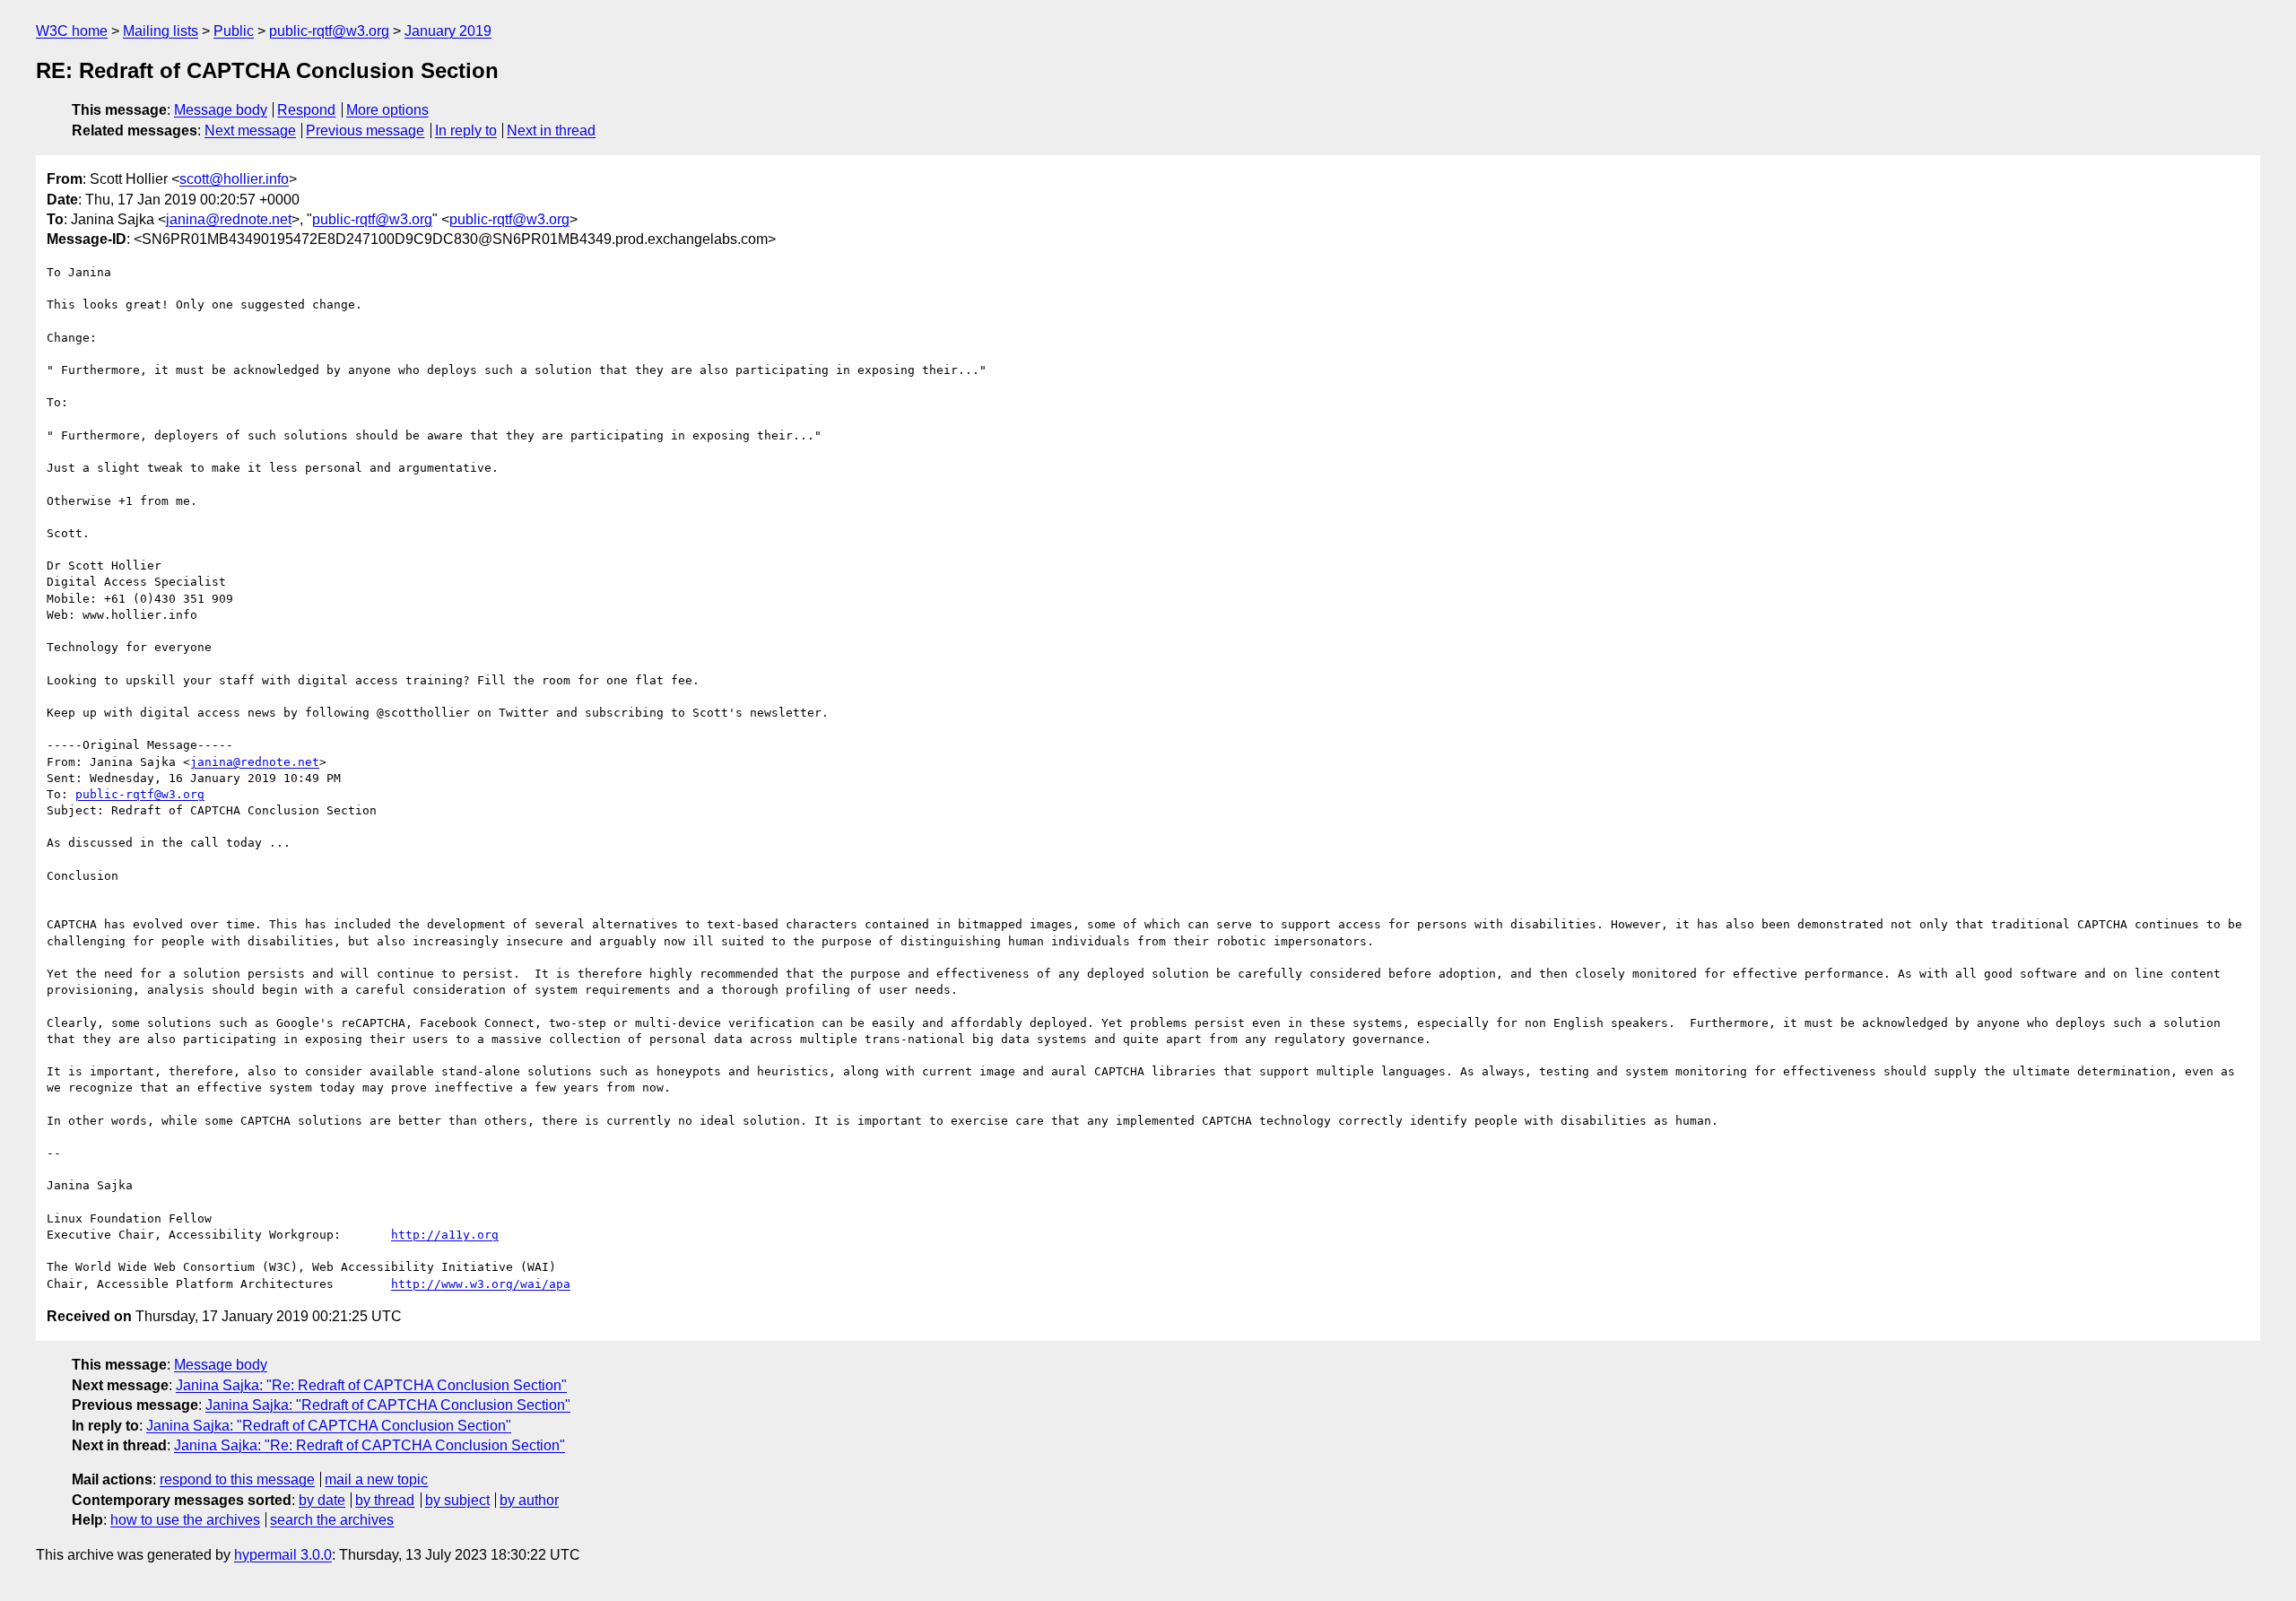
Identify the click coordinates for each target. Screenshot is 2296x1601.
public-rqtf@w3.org (329, 31)
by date (322, 1500)
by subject (457, 1500)
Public (234, 31)
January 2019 (448, 31)
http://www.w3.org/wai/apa (481, 1284)
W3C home (72, 31)
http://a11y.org (445, 1235)
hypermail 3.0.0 (283, 1555)
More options (387, 110)
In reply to (466, 131)
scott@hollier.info (234, 179)
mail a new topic (376, 1479)
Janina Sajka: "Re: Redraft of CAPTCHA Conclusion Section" (371, 1385)
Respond (306, 110)
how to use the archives (185, 1520)
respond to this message (237, 1479)
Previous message (365, 131)
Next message (250, 131)
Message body (221, 110)
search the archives (332, 1520)
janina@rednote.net (229, 219)
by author (529, 1500)
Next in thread (551, 131)
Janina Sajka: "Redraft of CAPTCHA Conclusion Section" (388, 1405)
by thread (385, 1500)
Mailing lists (161, 31)
